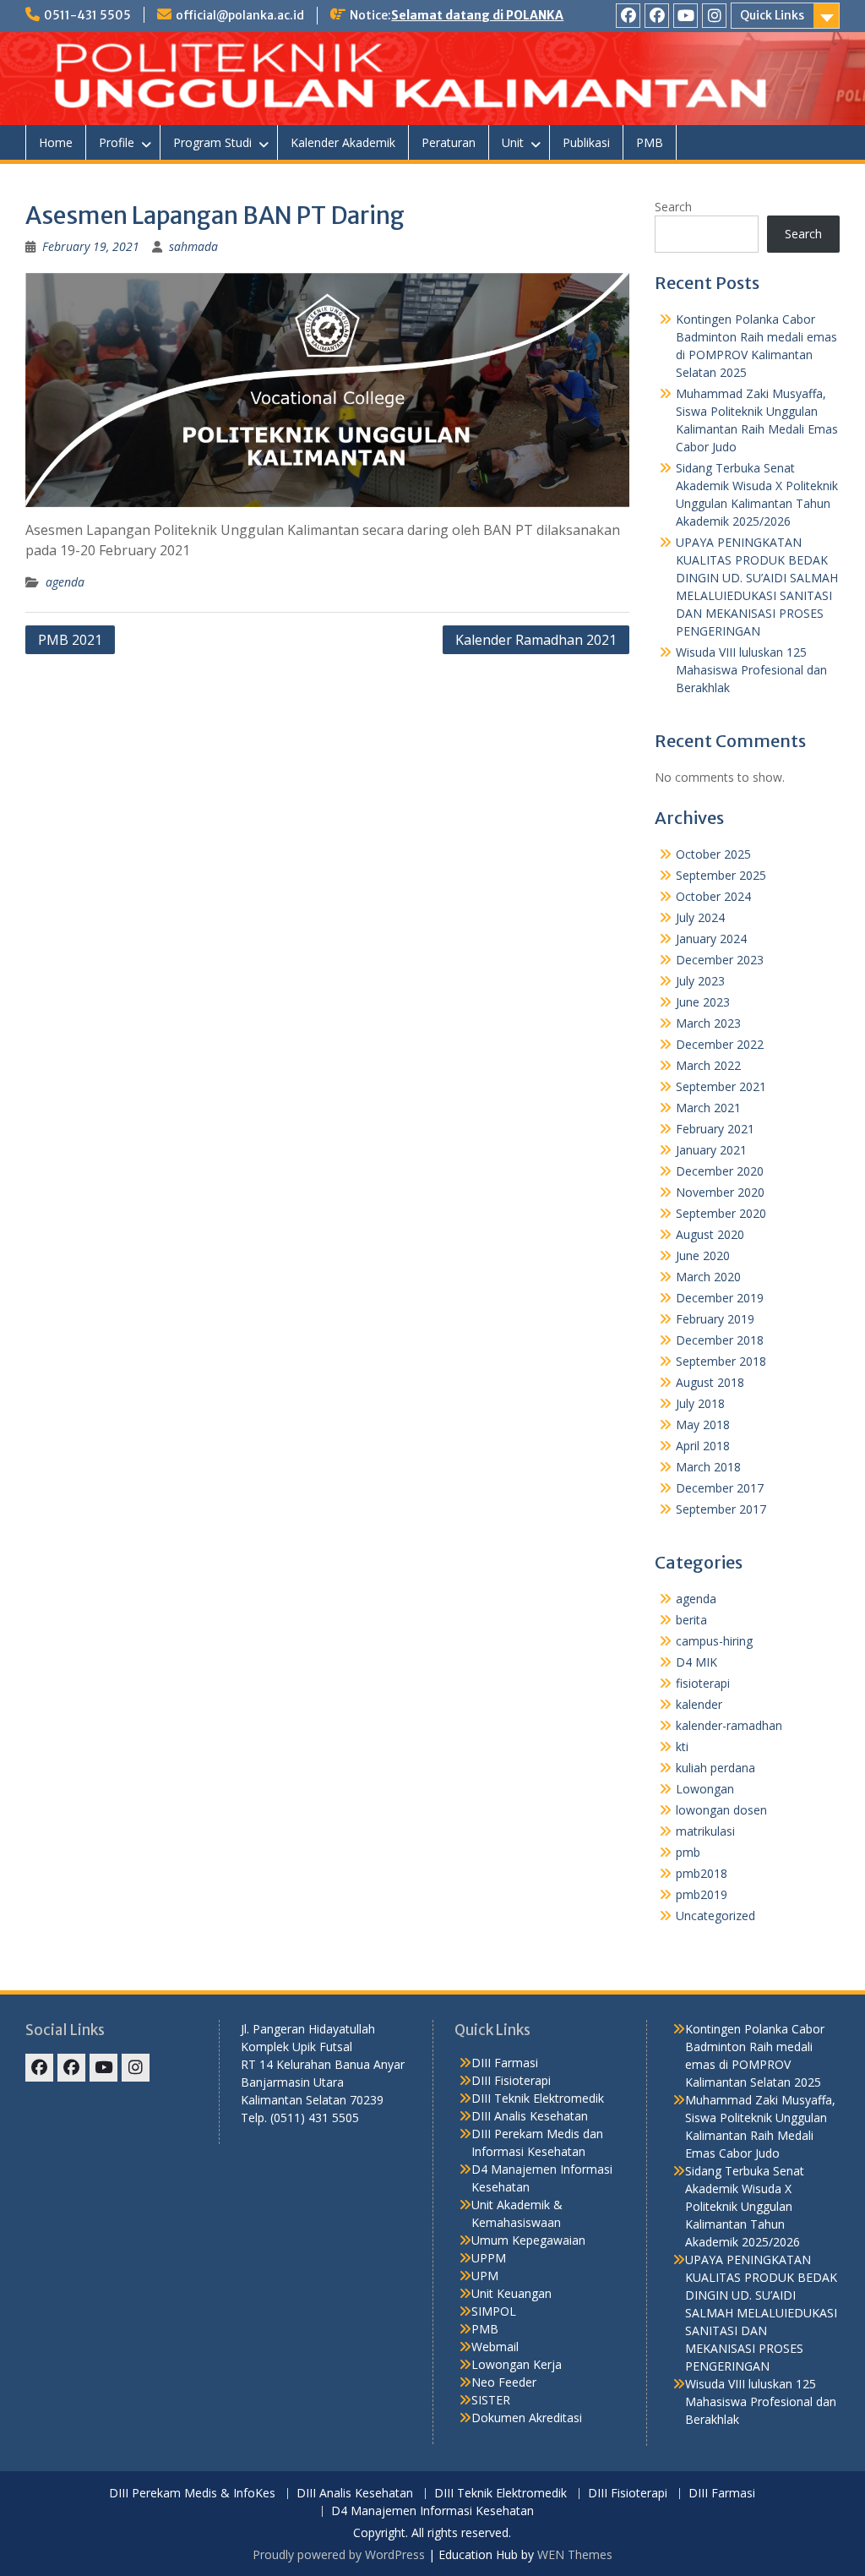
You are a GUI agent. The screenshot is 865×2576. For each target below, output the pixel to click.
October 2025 (713, 854)
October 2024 (713, 896)
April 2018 (703, 1446)
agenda (65, 582)
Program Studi (212, 142)
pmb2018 (702, 1873)
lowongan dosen (721, 1810)
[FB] (628, 16)
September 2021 (721, 1086)
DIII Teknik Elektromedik (538, 2098)
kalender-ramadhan (729, 1725)
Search (673, 207)
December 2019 (720, 1298)
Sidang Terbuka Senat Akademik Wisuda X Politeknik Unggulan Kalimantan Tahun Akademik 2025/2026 (745, 2206)
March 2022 (708, 1065)
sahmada (193, 246)
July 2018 (700, 1403)
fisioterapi (703, 1683)
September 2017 (721, 1509)
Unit (513, 142)
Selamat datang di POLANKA (477, 15)
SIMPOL (494, 2311)
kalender (699, 1704)
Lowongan (705, 1789)
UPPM (489, 2258)
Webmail (495, 2347)
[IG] (714, 16)
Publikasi (586, 142)
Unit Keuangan (511, 2293)
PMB (650, 142)
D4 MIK (696, 1662)
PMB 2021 (70, 640)
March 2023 (708, 1023)
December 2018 (720, 1340)
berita (691, 1620)
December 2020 (720, 1171)
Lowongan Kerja (517, 2364)
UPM (485, 2276)
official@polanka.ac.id (240, 15)
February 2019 (715, 1319)
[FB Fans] (657, 16)
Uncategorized (715, 1916)
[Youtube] (685, 16)
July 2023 (700, 981)
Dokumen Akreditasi (527, 2418)
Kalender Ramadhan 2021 (536, 640)
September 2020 (721, 1213)
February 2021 (715, 1129)
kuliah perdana (715, 1768)
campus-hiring (714, 1641)
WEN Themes (575, 2554)
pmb (688, 1852)
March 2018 (708, 1467)
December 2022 (720, 1044)
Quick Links (772, 15)
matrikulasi (705, 1831)
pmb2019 (702, 1894)
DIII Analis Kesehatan (530, 2116)
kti (682, 1746)
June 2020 (703, 1255)
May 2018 (703, 1424)
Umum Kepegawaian (528, 2240)
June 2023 (703, 1002)
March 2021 (708, 1108)
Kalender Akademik (343, 142)
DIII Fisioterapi (511, 2080)
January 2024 (711, 939)
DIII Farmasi (505, 2063)
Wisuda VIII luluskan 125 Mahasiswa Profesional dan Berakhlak (751, 670)
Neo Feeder (504, 2382)
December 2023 (720, 960)
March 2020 (708, 1277)
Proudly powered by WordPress (339, 2554)
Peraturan (449, 142)
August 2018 (710, 1382)
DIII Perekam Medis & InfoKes (192, 2494)
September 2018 (721, 1361)
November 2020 (720, 1192)
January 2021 (711, 1150)
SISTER (491, 2400)
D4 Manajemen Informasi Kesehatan (432, 2511)
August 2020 (710, 1234)
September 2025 (721, 875)
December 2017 (720, 1488)
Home (56, 142)
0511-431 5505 (87, 15)
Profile (117, 142)
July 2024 (700, 917)
